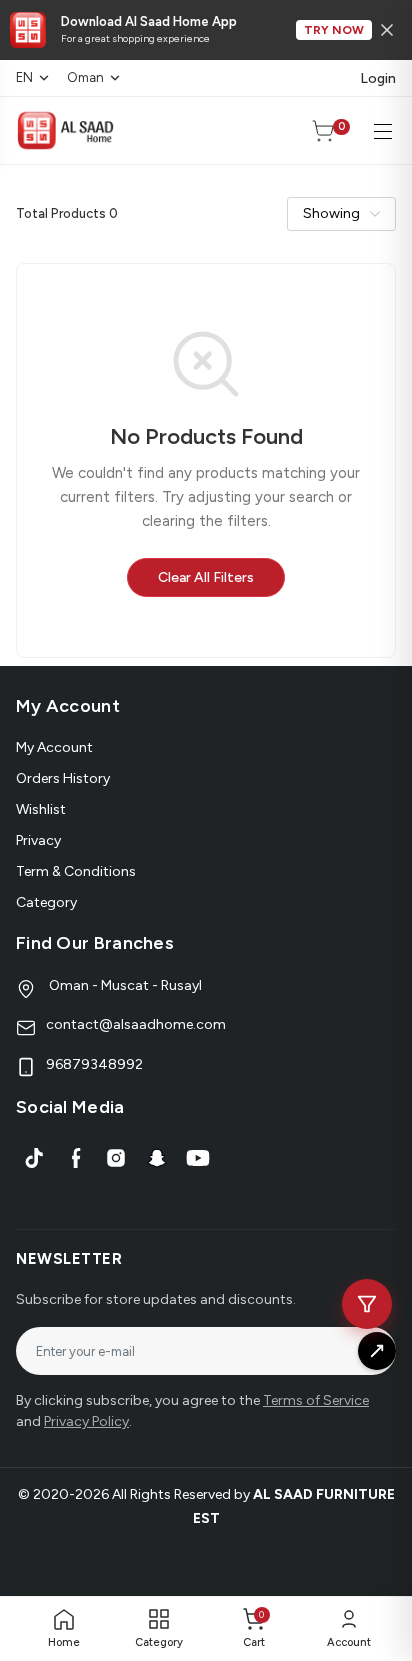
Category (46, 902)
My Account (54, 747)
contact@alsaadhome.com (136, 1024)
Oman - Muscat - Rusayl (124, 985)
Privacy (38, 840)
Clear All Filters (206, 577)
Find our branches (95, 943)
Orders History (63, 778)
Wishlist (41, 809)
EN (24, 77)
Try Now (334, 30)
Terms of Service (316, 1400)
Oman (85, 77)
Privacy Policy (86, 1421)
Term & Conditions (76, 871)
